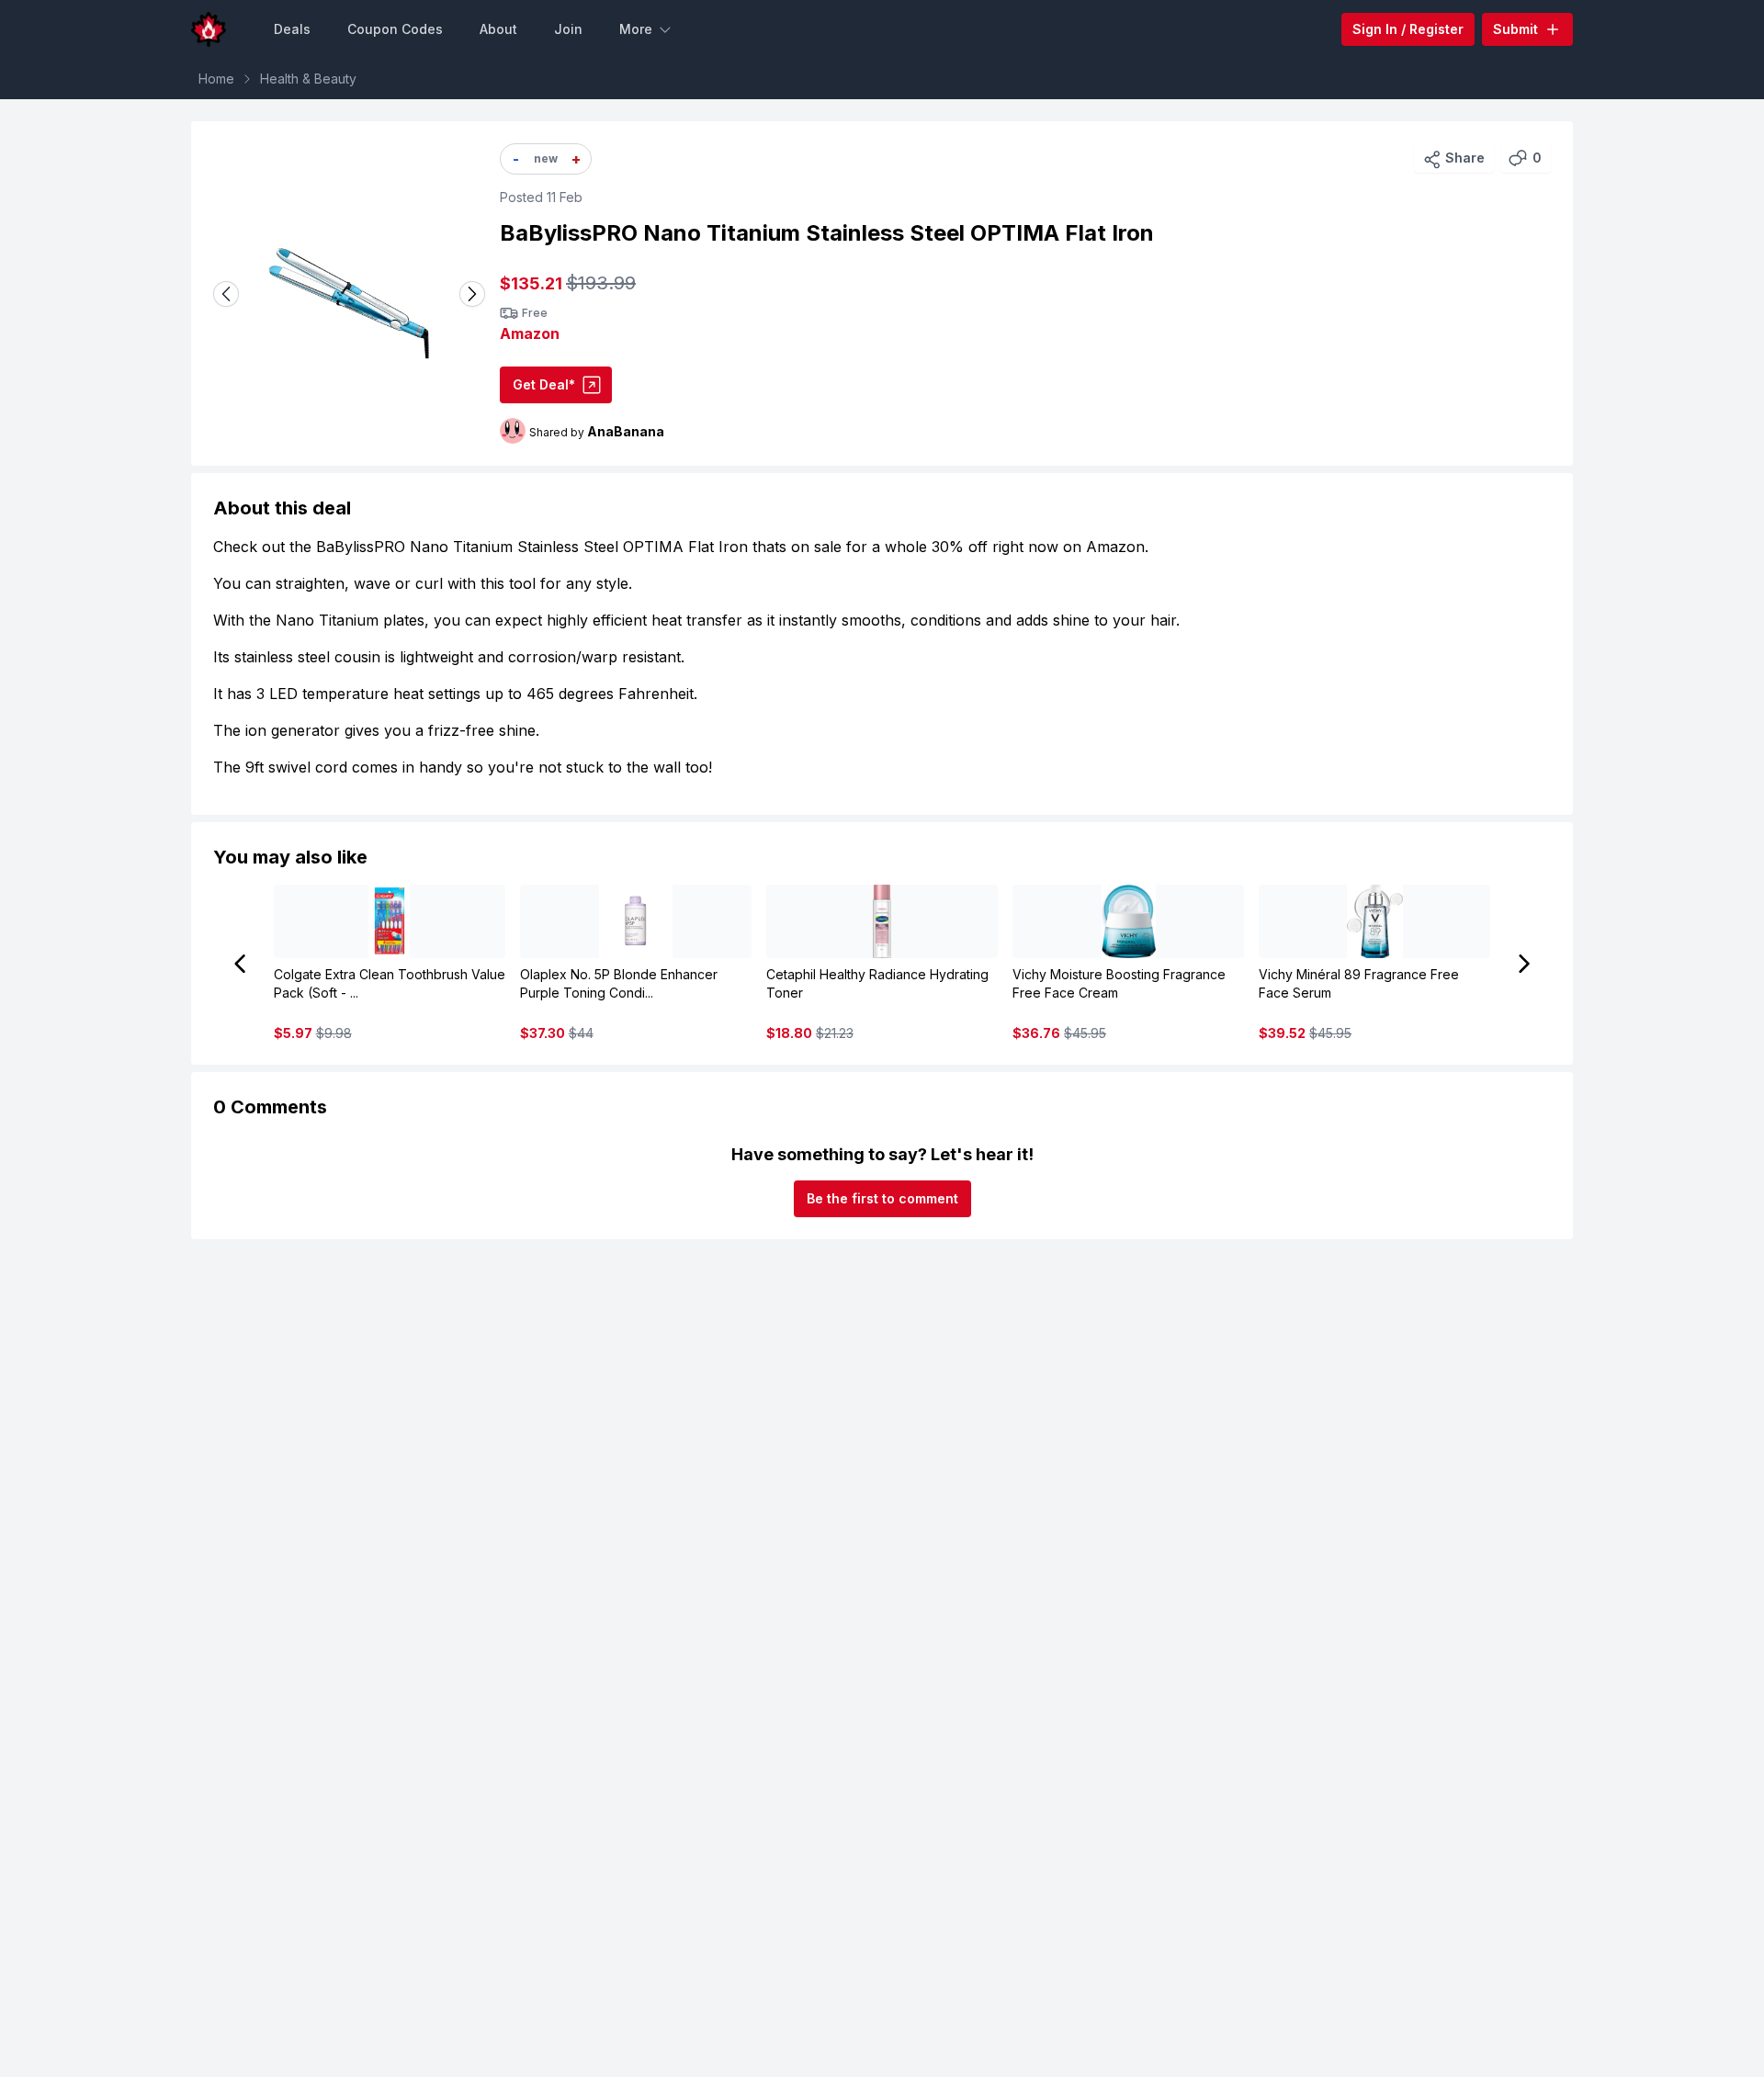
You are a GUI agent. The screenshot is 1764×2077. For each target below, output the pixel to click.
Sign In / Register (1408, 29)
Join (568, 29)
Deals (292, 29)
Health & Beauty (308, 79)
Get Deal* (544, 384)
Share (1465, 158)
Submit (1515, 29)
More (636, 29)
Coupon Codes (395, 29)
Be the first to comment (882, 1198)
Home (216, 79)
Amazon (530, 333)
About (498, 29)
